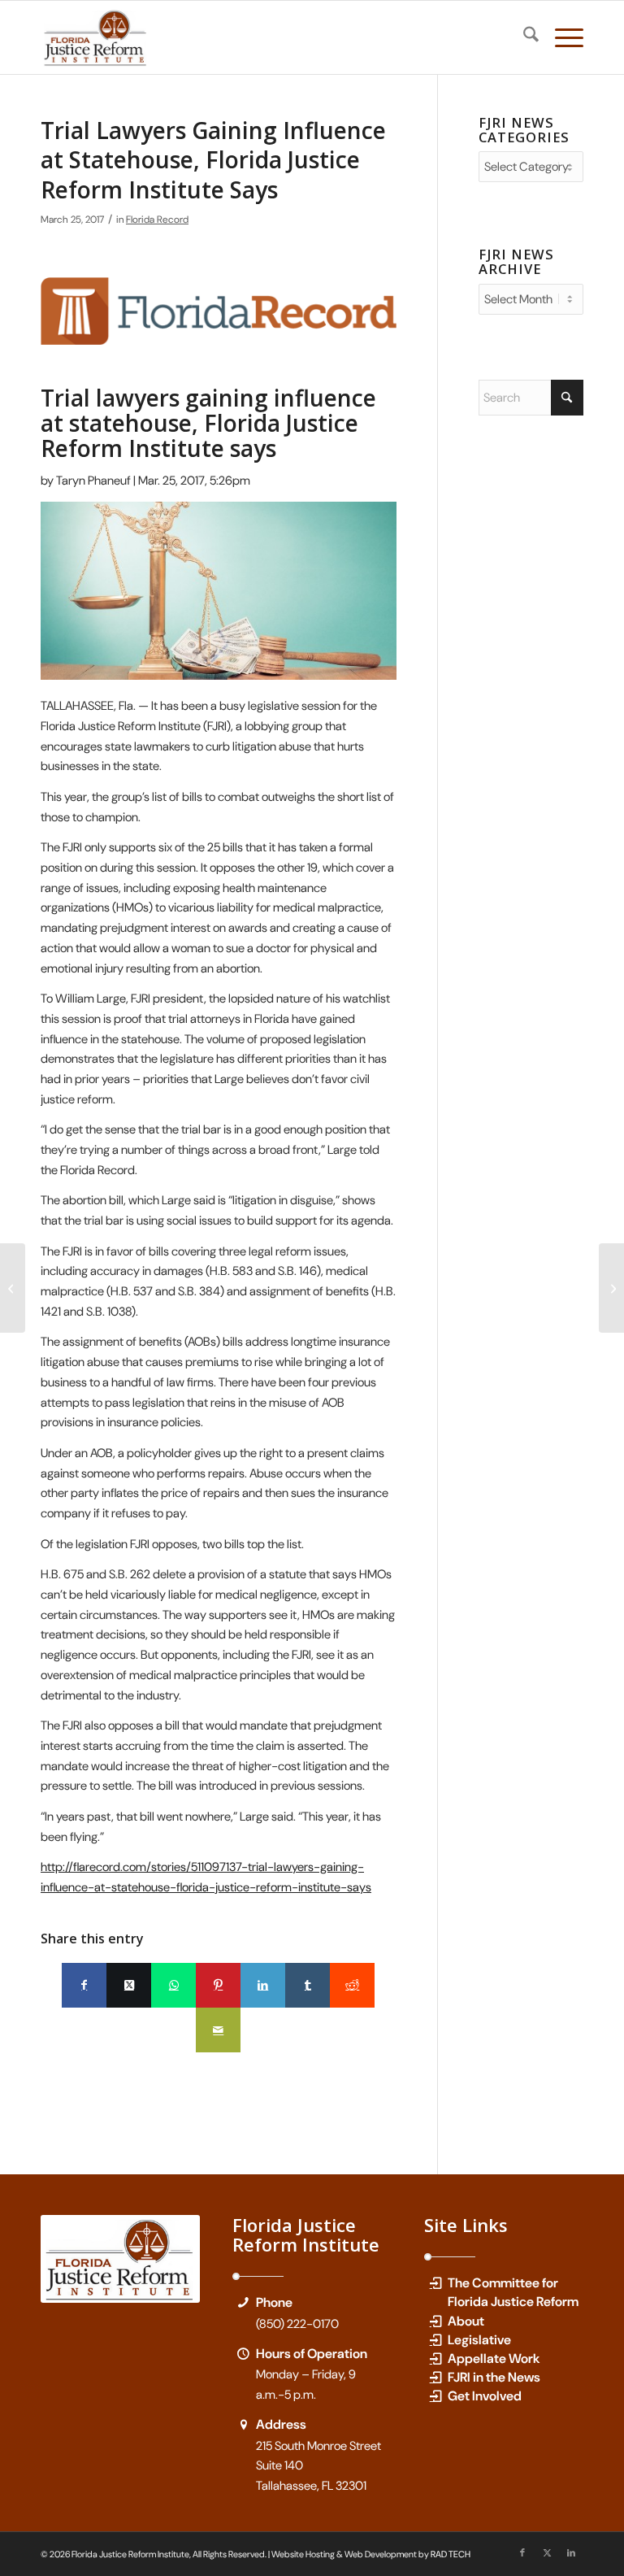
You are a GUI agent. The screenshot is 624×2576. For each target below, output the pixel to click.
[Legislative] (435, 2340)
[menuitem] (523, 37)
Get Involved (485, 2396)
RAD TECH (451, 2554)
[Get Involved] (435, 2396)
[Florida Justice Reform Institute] (96, 37)
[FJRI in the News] (435, 2377)
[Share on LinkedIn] (263, 1985)
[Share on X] (129, 1985)
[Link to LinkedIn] (571, 2552)
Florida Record (157, 220)
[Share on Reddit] (352, 1985)
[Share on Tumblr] (308, 1985)
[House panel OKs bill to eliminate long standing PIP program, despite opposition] (611, 1288)
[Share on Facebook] (84, 1985)
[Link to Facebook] (522, 2552)
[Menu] (561, 37)
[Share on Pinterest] (218, 1985)
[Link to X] (547, 2552)
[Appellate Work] (435, 2358)
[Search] (523, 37)
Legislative (479, 2340)
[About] (435, 2321)
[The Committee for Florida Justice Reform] (435, 2283)
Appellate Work (494, 2358)
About (466, 2321)
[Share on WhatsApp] (173, 1985)
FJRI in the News (494, 2377)
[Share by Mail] (218, 2030)
